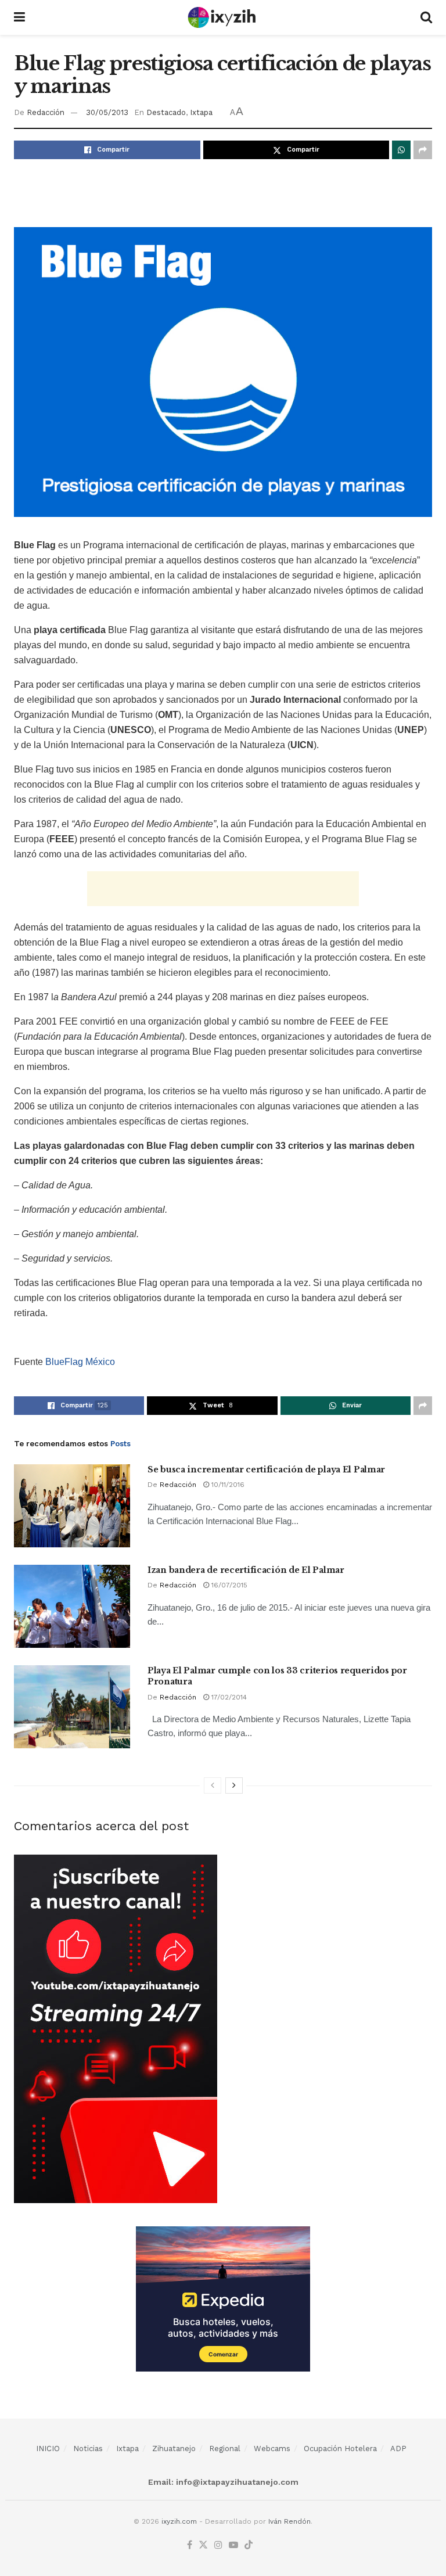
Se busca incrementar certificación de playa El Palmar (266, 1470)
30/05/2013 (107, 112)
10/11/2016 (227, 1485)
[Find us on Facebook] (190, 2546)
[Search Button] (426, 17)
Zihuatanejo (174, 2449)
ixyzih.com (179, 2521)
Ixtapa (201, 112)
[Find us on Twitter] (203, 2546)
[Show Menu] (19, 17)
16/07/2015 (228, 1585)
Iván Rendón (289, 2521)
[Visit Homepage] (223, 17)
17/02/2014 (228, 1697)
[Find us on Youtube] (233, 2546)
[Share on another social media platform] (423, 150)
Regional (225, 2449)
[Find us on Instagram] (218, 2546)
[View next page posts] (234, 1785)
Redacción (46, 112)
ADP (398, 2449)
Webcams (272, 2449)
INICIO (48, 2449)
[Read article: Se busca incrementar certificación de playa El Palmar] (72, 1506)
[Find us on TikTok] (249, 2546)
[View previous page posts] (213, 1785)
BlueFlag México (80, 1362)
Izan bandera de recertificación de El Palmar (246, 1570)
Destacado (166, 112)
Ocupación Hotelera (340, 2449)
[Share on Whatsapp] (401, 150)
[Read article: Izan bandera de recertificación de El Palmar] (72, 1606)
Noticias (88, 2449)
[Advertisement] (223, 191)
